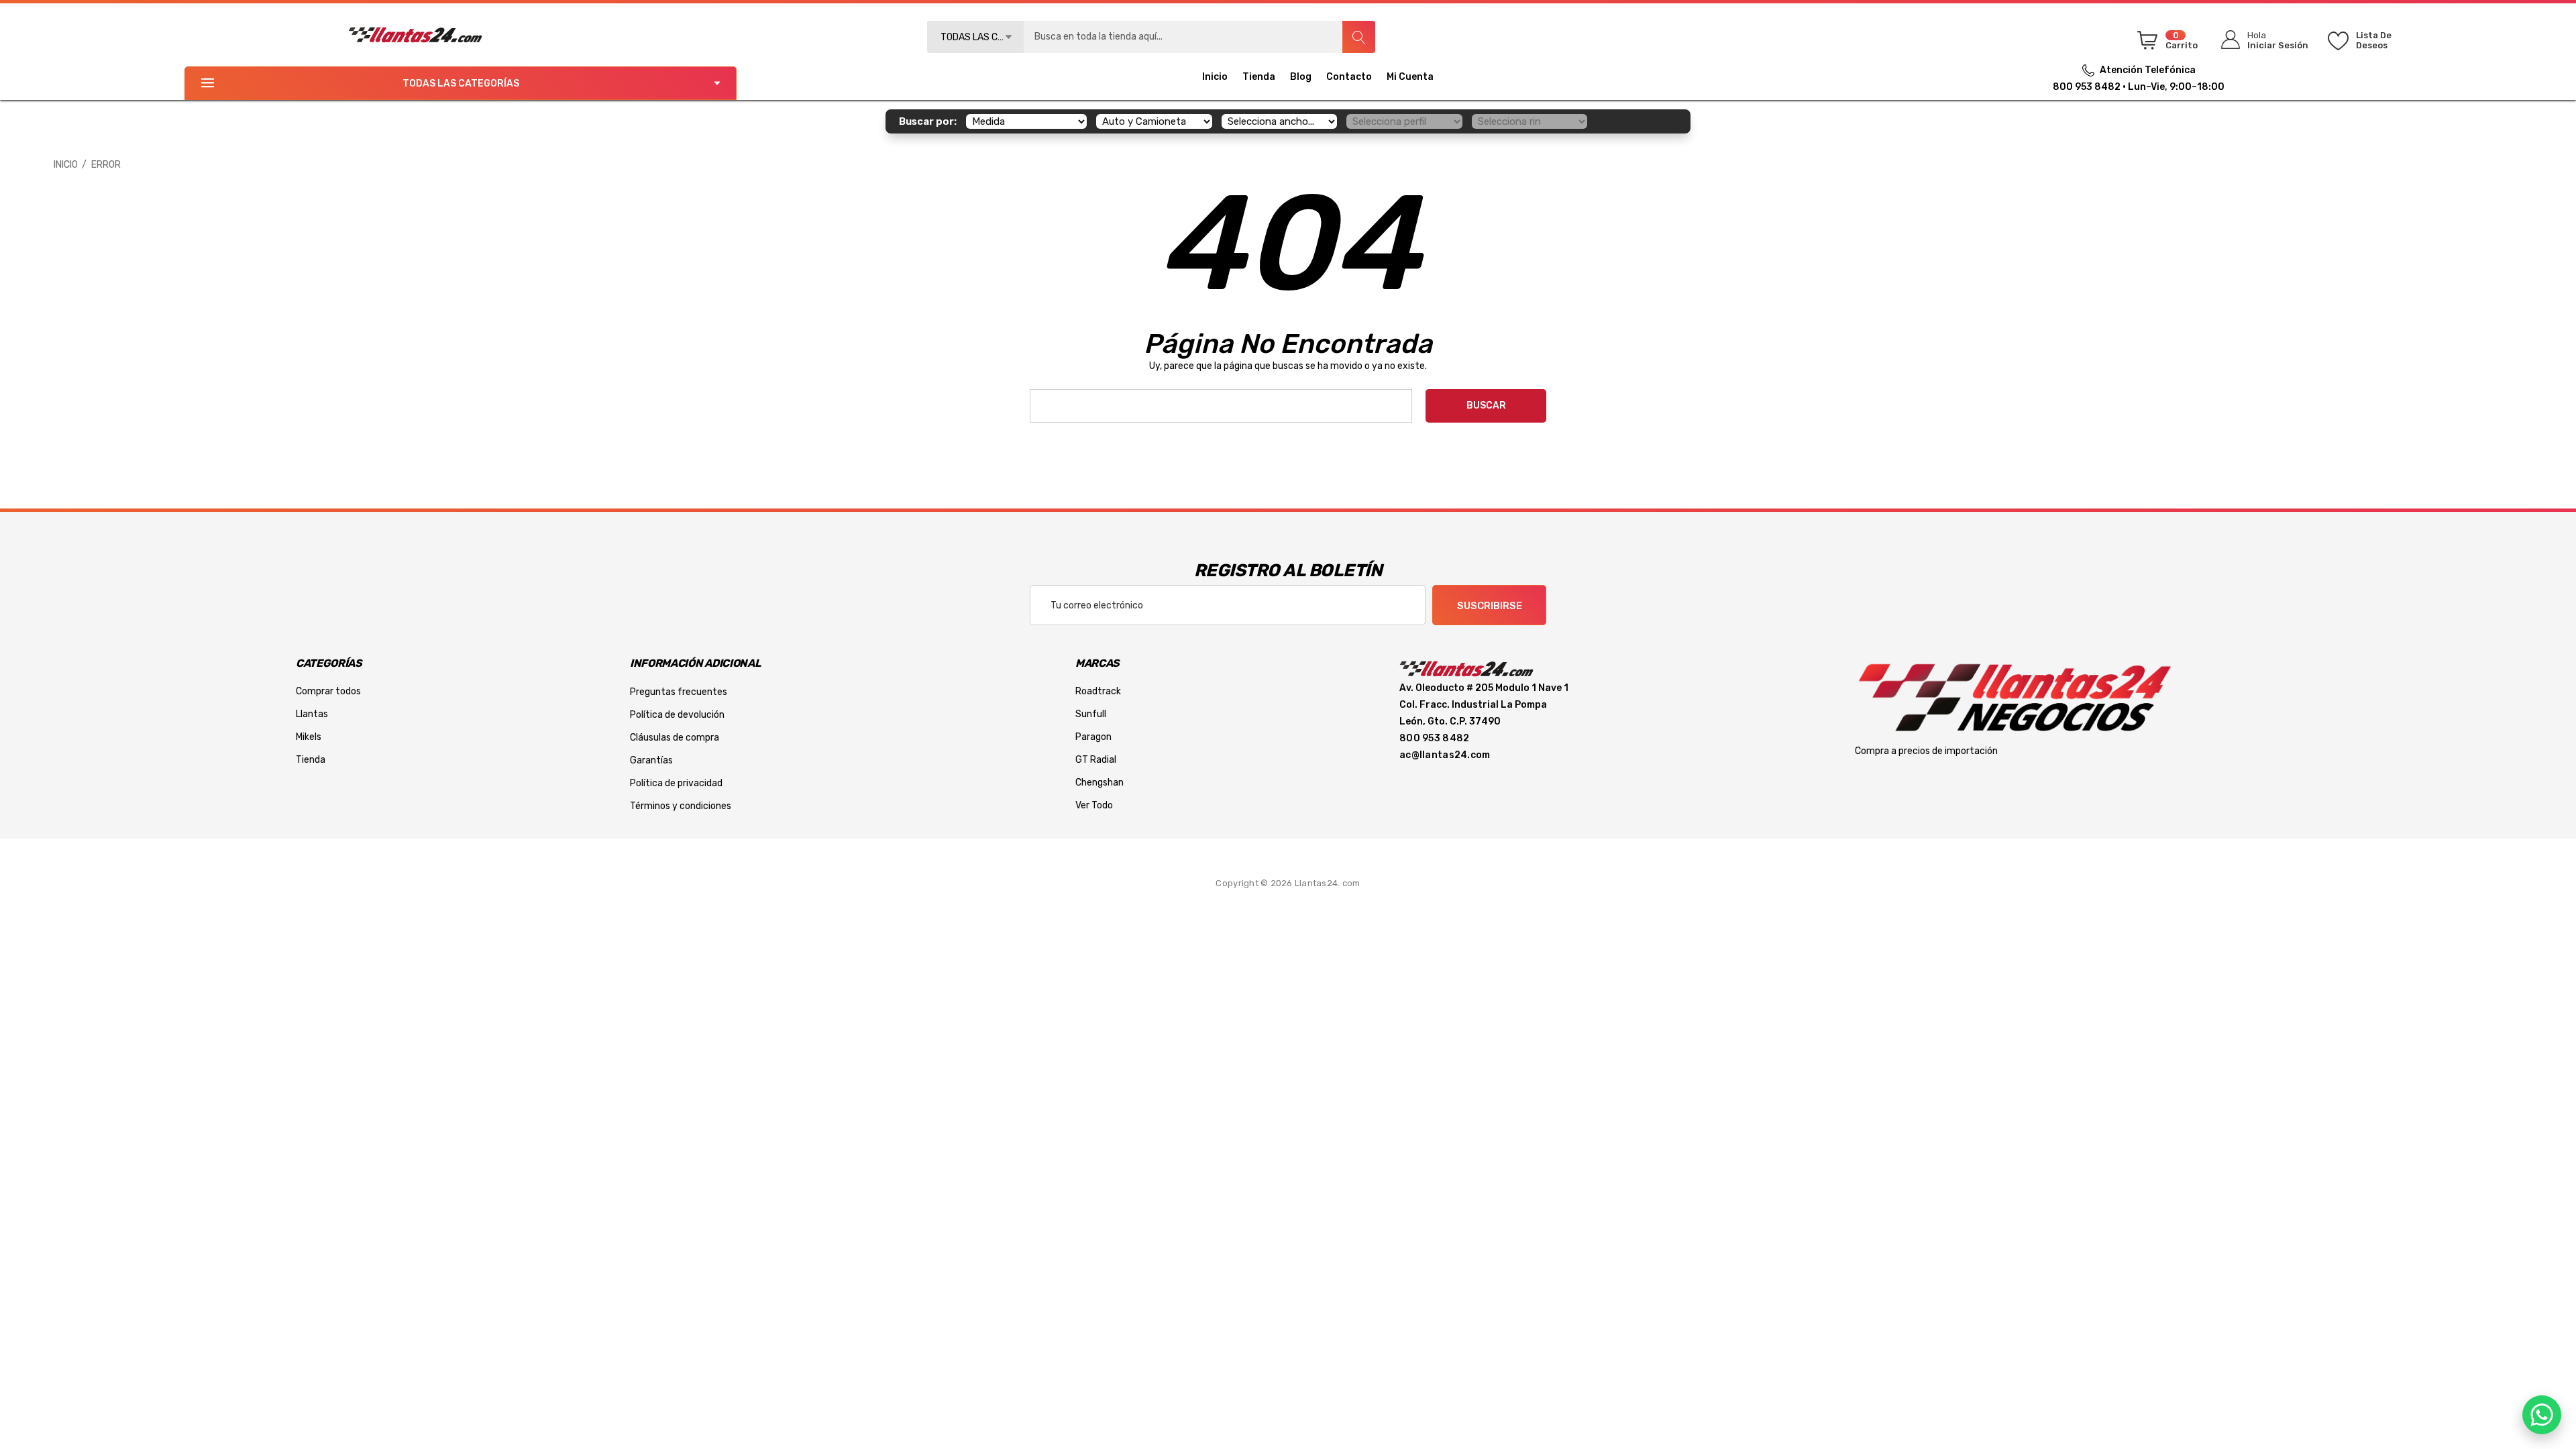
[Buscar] (1358, 37)
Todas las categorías (461, 84)
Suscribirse (1490, 606)
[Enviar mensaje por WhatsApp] (2542, 1415)
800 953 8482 (2087, 87)
